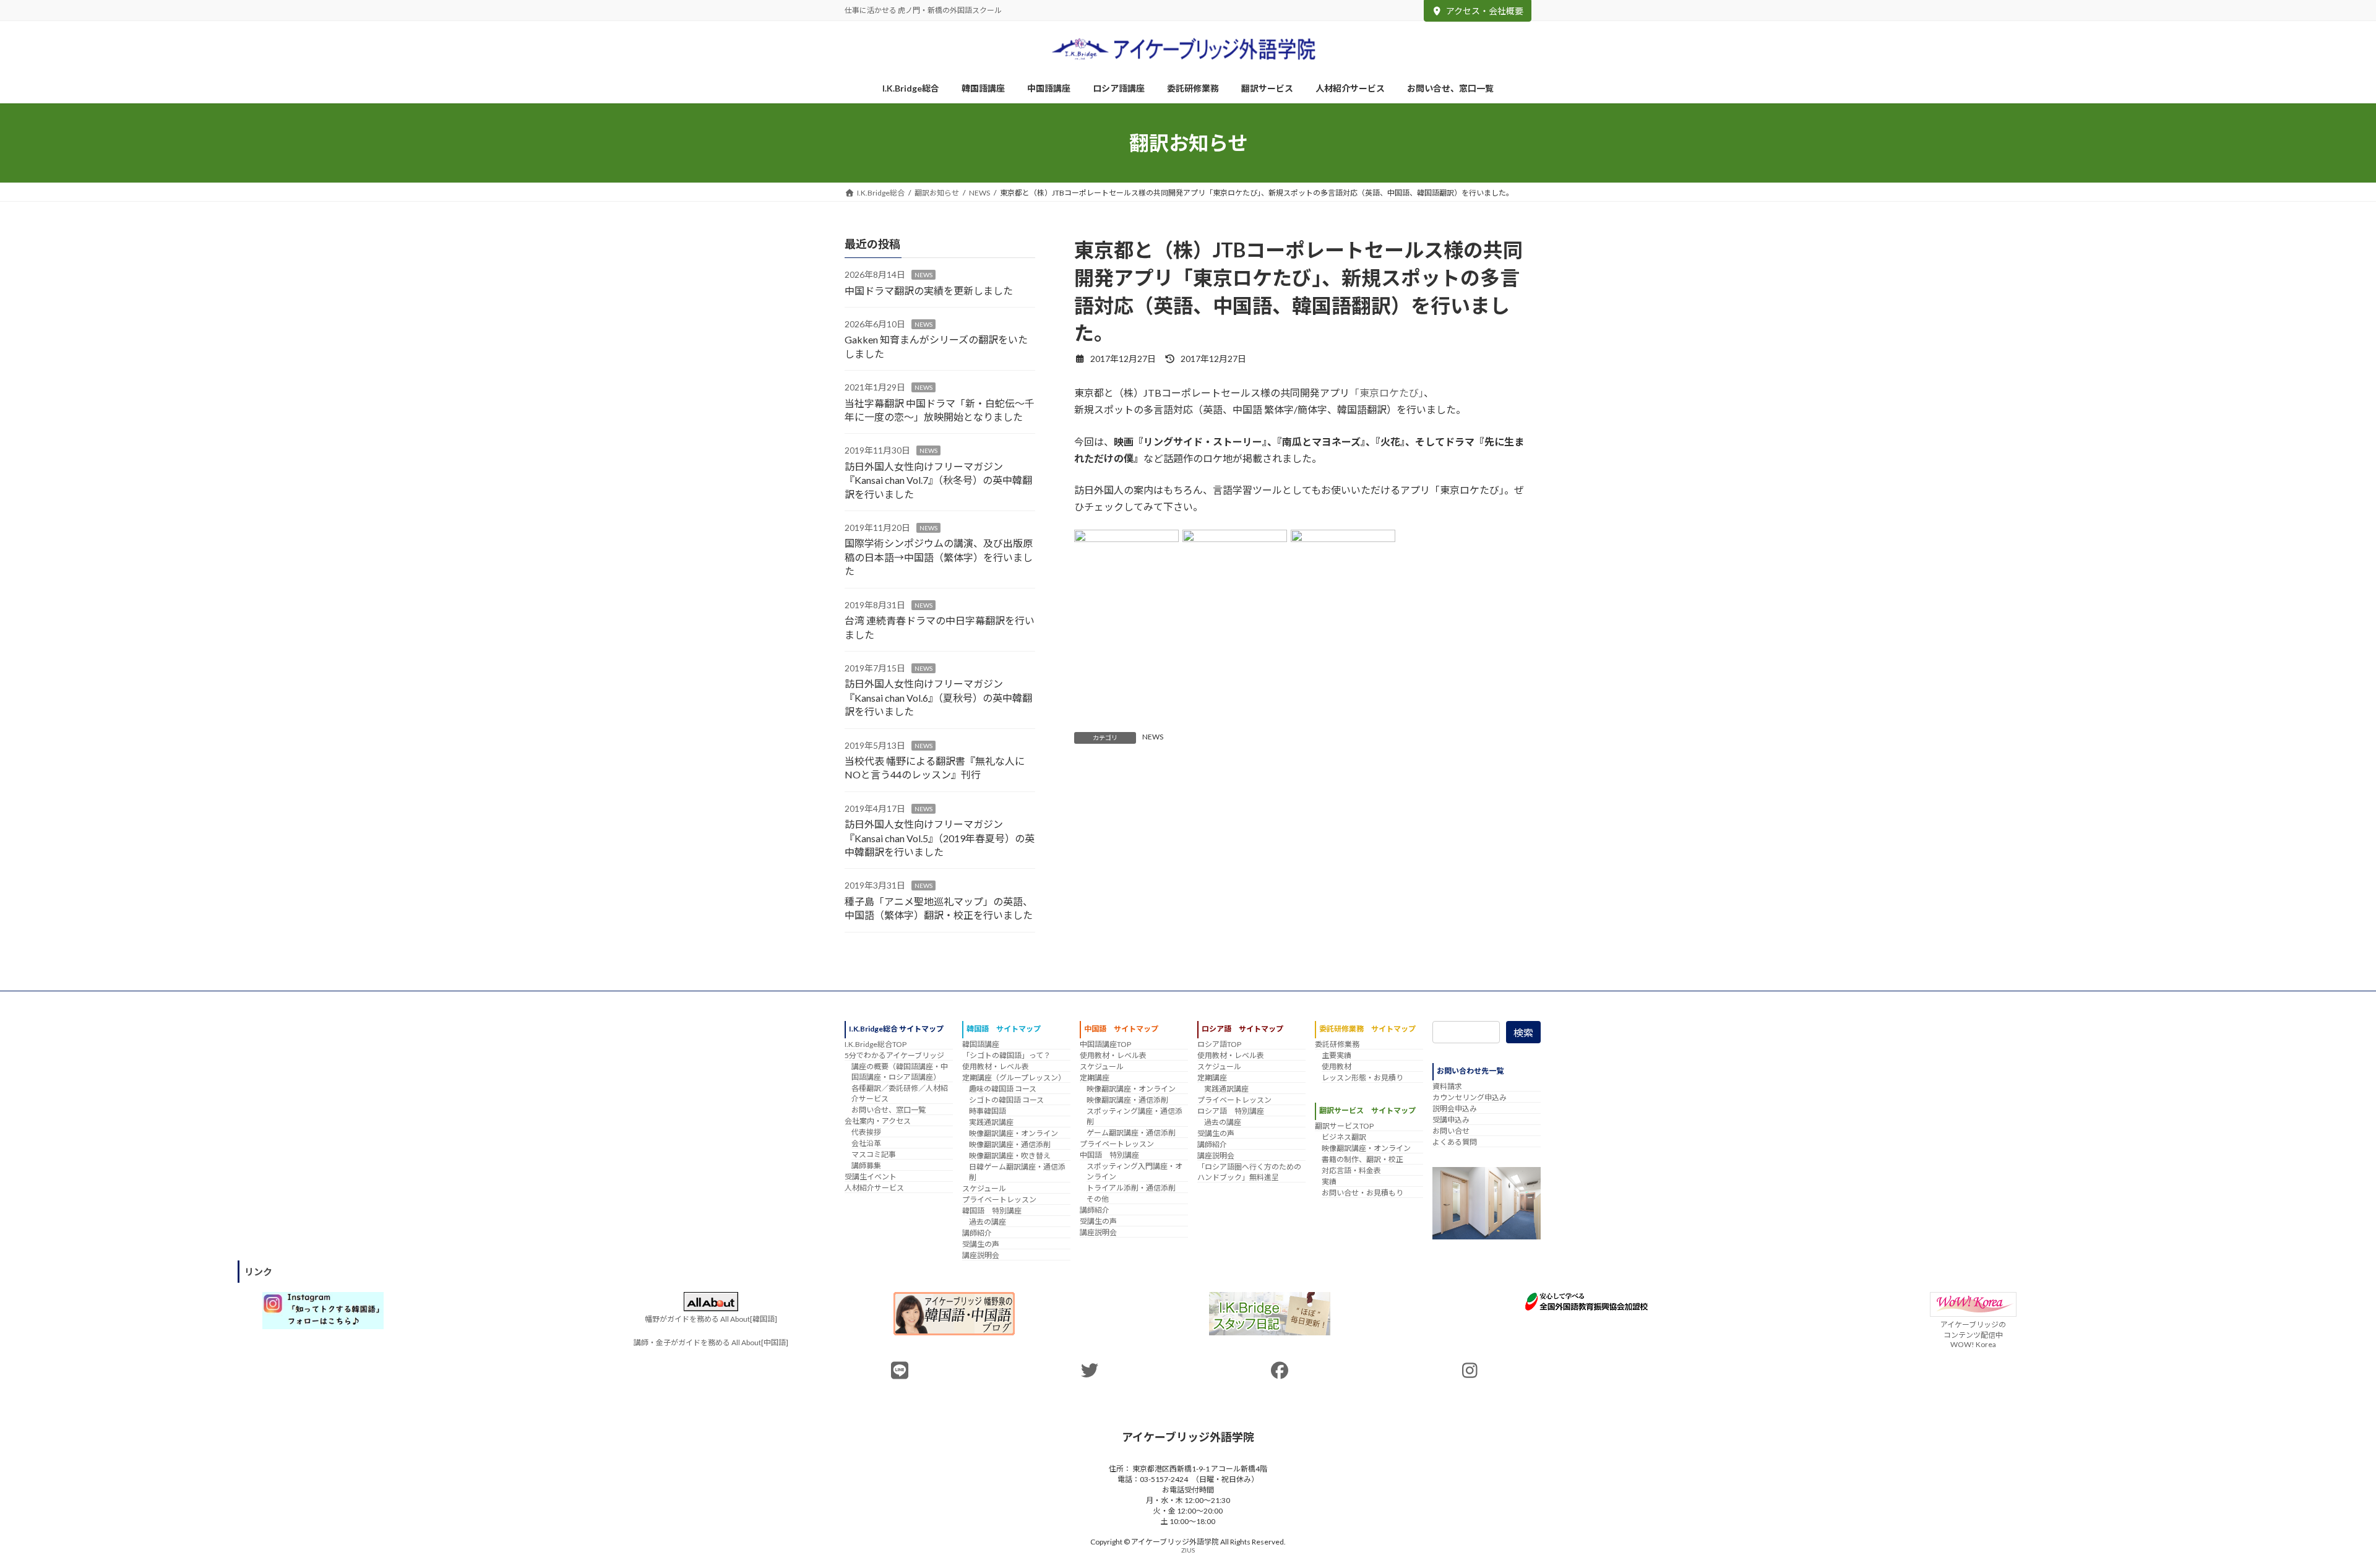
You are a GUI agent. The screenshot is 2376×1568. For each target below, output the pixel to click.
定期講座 (1095, 1078)
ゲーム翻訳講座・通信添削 (1131, 1133)
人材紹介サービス (874, 1188)
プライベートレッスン (999, 1200)
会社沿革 (866, 1143)
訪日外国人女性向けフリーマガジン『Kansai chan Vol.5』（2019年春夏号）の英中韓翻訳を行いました (940, 838)
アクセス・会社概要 (1485, 11)
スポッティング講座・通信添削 (1134, 1116)
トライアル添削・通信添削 (1131, 1188)
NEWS (1153, 737)
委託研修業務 (1337, 1044)
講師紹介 (977, 1233)
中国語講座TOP (1105, 1044)
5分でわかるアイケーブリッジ (894, 1055)
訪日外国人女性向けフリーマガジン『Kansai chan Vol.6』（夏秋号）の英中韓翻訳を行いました (938, 697)
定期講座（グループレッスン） (1014, 1078)
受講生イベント (871, 1177)
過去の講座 (988, 1222)
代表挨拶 (866, 1132)
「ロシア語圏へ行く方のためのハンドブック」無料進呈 (1249, 1172)
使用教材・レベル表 (996, 1066)
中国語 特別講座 (1109, 1155)
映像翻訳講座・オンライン (1014, 1133)
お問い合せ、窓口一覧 (889, 1110)
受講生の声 (981, 1244)
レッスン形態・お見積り (1362, 1078)
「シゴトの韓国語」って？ (1006, 1055)
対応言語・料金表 (1351, 1170)
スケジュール (984, 1188)
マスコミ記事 (874, 1154)
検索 (1523, 1032)
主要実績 (1336, 1055)
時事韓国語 (988, 1111)
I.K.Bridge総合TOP (876, 1044)
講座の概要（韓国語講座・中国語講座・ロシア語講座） (900, 1072)
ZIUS (1188, 1550)
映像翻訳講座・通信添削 (1010, 1144)
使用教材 (1336, 1066)
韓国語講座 (981, 1044)
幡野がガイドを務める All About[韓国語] (711, 1319)
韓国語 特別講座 (992, 1211)
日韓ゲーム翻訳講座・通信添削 (1017, 1172)
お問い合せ (1451, 1131)
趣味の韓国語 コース (1003, 1089)
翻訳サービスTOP (1344, 1126)
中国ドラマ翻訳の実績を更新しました (929, 291)
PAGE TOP (2314, 1509)
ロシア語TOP (1219, 1044)
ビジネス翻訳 (1344, 1137)
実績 (1329, 1182)
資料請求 (1447, 1086)
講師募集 (866, 1165)
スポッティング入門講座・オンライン (1134, 1171)
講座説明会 (981, 1255)
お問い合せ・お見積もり (1362, 1193)
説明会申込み (1455, 1109)
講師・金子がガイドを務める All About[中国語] (711, 1342)
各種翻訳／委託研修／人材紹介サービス (900, 1093)
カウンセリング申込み (1470, 1097)
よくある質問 (1455, 1142)
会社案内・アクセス (878, 1121)
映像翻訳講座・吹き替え (1010, 1156)
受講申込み (1451, 1120)
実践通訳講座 (991, 1122)
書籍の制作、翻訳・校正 (1362, 1159)
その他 (1098, 1199)
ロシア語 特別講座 (1231, 1111)
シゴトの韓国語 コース (1006, 1100)
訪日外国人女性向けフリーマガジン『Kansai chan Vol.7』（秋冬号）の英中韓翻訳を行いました (938, 480)
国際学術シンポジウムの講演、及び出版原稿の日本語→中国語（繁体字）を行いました (939, 557)
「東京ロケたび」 (1387, 393)
